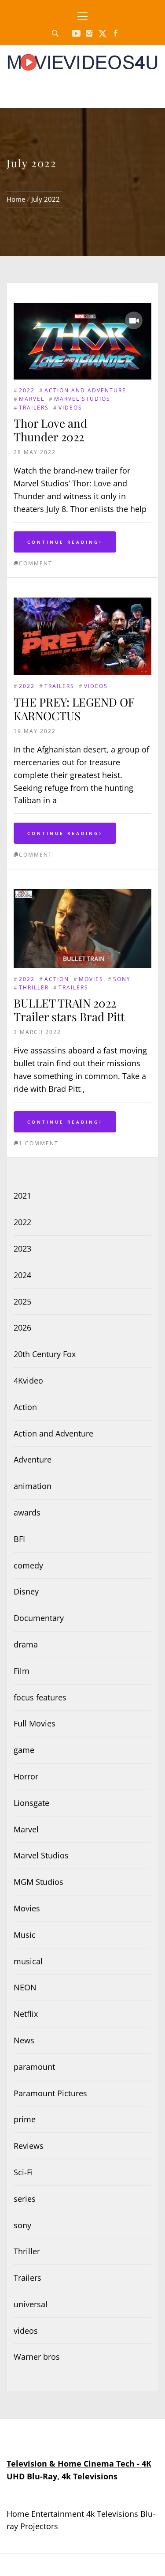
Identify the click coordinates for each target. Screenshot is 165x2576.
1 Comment (39, 1143)
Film (22, 1671)
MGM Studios (38, 1882)
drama (26, 1644)
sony (122, 979)
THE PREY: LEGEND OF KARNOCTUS (74, 709)
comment (36, 563)
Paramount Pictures (50, 2093)
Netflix (26, 2014)
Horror (26, 1776)
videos (70, 408)
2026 (22, 1327)
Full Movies (35, 1723)
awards (27, 1512)
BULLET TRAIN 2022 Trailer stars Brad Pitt (69, 1010)
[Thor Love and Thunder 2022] (82, 341)
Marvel (32, 399)
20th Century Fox (45, 1354)
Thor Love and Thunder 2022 (50, 430)
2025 (22, 1301)
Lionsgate (31, 1803)
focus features (40, 1697)
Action (57, 979)
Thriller (34, 987)
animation (33, 1486)
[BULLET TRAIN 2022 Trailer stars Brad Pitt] (82, 895)
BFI (19, 1539)
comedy (28, 1565)
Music (25, 1935)
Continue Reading (63, 542)
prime (25, 2119)
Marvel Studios (82, 399)
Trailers (34, 408)
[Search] (55, 34)
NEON (25, 1987)
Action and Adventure (85, 390)
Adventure (33, 1459)
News (24, 2040)
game (24, 1750)
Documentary (39, 1618)
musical (28, 1961)
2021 (22, 1196)
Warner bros (37, 2357)
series (25, 2199)
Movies (91, 979)
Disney (26, 1591)
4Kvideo (28, 1380)
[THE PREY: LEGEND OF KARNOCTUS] (82, 604)
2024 (22, 1275)
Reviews (29, 2146)
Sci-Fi (23, 2172)
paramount (34, 2067)
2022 (27, 390)
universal (31, 2304)
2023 (22, 1249)
